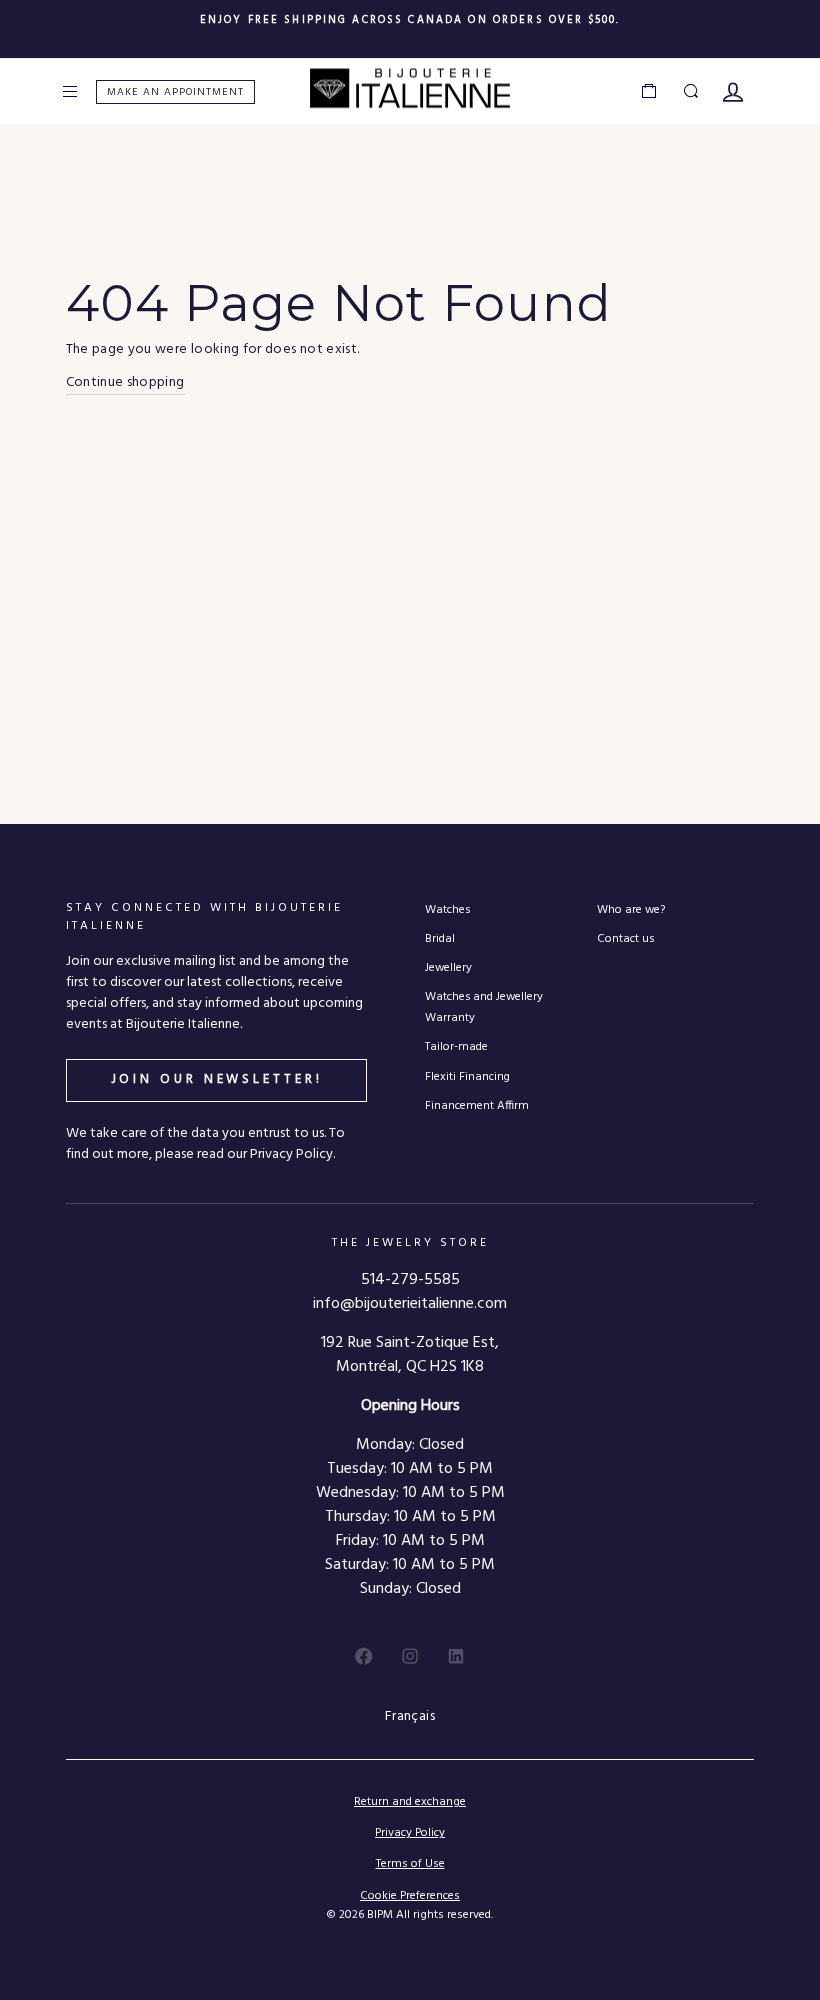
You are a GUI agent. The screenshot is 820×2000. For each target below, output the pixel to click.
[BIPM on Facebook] (364, 1656)
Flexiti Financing (467, 1076)
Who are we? (631, 909)
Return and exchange (410, 1802)
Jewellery (448, 967)
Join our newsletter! (217, 1079)
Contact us (625, 938)
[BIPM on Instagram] (410, 1656)
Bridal (440, 938)
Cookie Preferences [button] (410, 1896)
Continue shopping (125, 383)
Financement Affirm (477, 1105)
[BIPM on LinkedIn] (456, 1656)
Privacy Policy (410, 1833)
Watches (447, 909)
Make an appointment (175, 92)
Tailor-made (456, 1046)
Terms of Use (410, 1864)
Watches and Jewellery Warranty (484, 1007)
